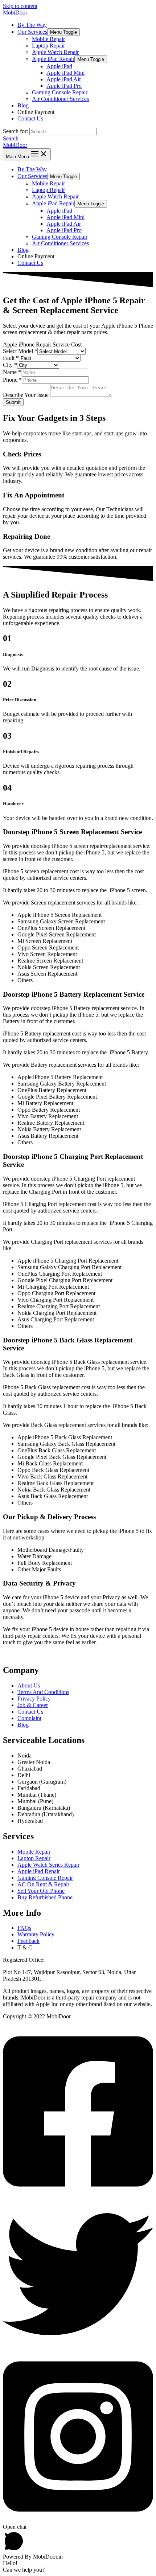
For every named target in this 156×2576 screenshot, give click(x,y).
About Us (29, 1685)
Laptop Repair (48, 46)
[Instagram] (78, 2520)
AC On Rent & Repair (43, 1884)
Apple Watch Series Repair (48, 1865)
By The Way (32, 25)
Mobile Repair (48, 39)
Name (12, 372)
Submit (13, 402)
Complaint (29, 1718)
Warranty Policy (36, 1934)
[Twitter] (78, 2347)
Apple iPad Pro (64, 86)
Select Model (20, 351)
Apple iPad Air (64, 79)
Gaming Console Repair (60, 92)
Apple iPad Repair (53, 59)
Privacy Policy (34, 1699)
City (10, 365)
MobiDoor (15, 13)
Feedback (28, 1941)
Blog (23, 105)
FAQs (24, 1928)
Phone (12, 380)
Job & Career (33, 1705)
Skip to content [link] (20, 6)
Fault (11, 358)
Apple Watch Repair (55, 52)
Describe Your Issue (26, 395)
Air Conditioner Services (60, 99)
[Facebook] (78, 2196)
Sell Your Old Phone (41, 1891)
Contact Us (30, 118)
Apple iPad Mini (65, 73)
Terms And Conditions (43, 1692)
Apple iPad (59, 66)
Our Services (32, 32)
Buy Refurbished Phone (45, 1897)
